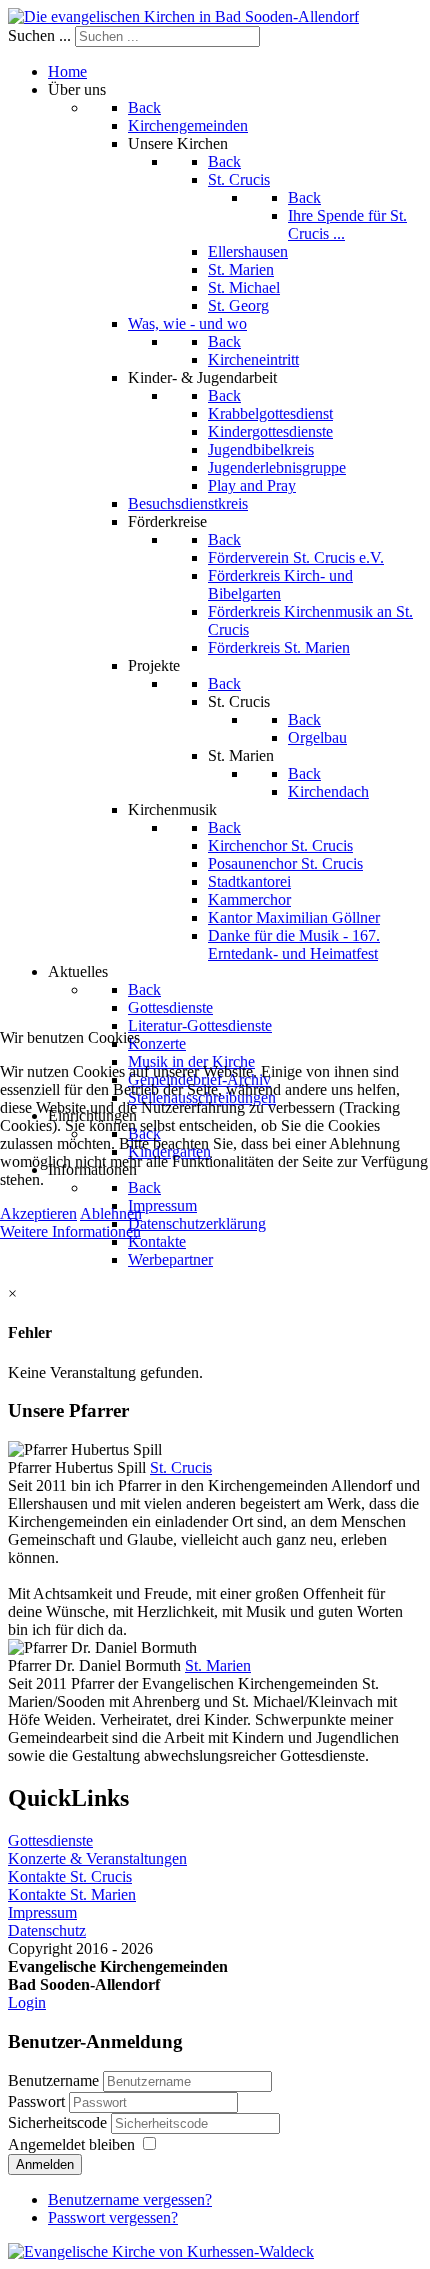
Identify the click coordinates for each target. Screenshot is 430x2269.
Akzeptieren (38, 1213)
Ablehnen (111, 1213)
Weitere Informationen (70, 1231)
